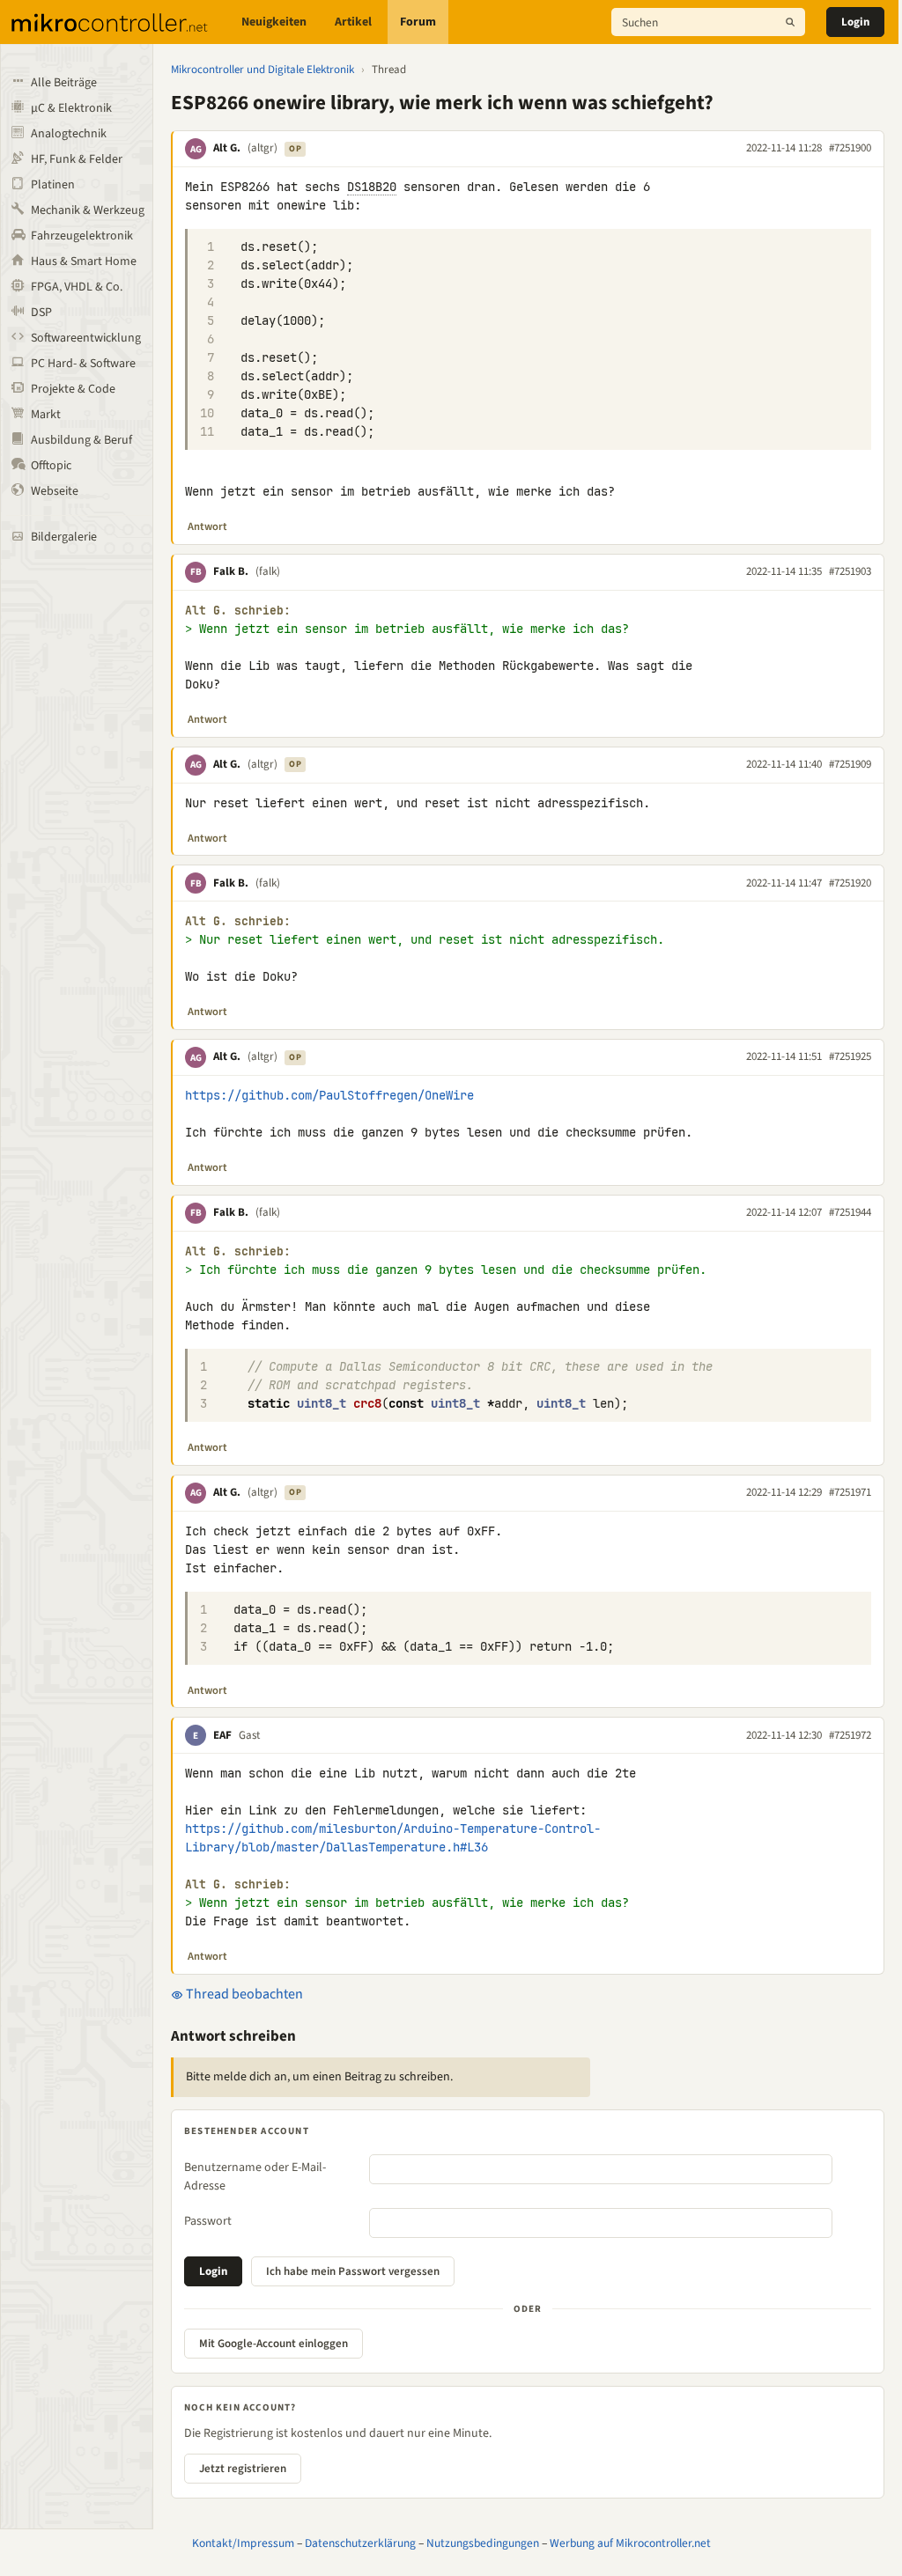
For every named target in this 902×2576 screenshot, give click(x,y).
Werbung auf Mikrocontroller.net (630, 2543)
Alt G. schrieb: (238, 611)
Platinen (53, 185)
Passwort (208, 2221)
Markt (46, 415)
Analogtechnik (69, 134)
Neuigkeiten (274, 22)
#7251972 (850, 1735)
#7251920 (850, 883)
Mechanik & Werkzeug (88, 210)
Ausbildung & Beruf (81, 440)
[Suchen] (790, 22)
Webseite (55, 491)
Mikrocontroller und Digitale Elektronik (262, 70)
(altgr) (262, 148)
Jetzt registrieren (243, 2469)
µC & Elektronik (71, 108)
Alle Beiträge (64, 83)
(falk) (268, 571)
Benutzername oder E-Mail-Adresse (255, 2177)
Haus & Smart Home (84, 261)
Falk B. (231, 571)
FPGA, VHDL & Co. (77, 287)
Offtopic (51, 466)
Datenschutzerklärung (360, 2543)
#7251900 (850, 148)
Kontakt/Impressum (243, 2543)
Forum (418, 22)
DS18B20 (372, 187)
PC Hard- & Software (83, 364)
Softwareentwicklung (86, 338)
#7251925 (850, 1056)
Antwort (207, 526)
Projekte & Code (73, 389)
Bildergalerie (64, 537)
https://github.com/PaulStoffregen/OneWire (329, 1095)
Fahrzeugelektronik (82, 236)
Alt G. (227, 148)
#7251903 (850, 571)
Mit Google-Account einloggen (274, 2344)
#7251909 (850, 764)
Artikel (353, 22)
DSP (41, 313)
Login (855, 22)
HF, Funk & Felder (77, 159)
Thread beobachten (243, 1994)
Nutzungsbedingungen (483, 2543)
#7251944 (850, 1212)
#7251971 (850, 1492)
